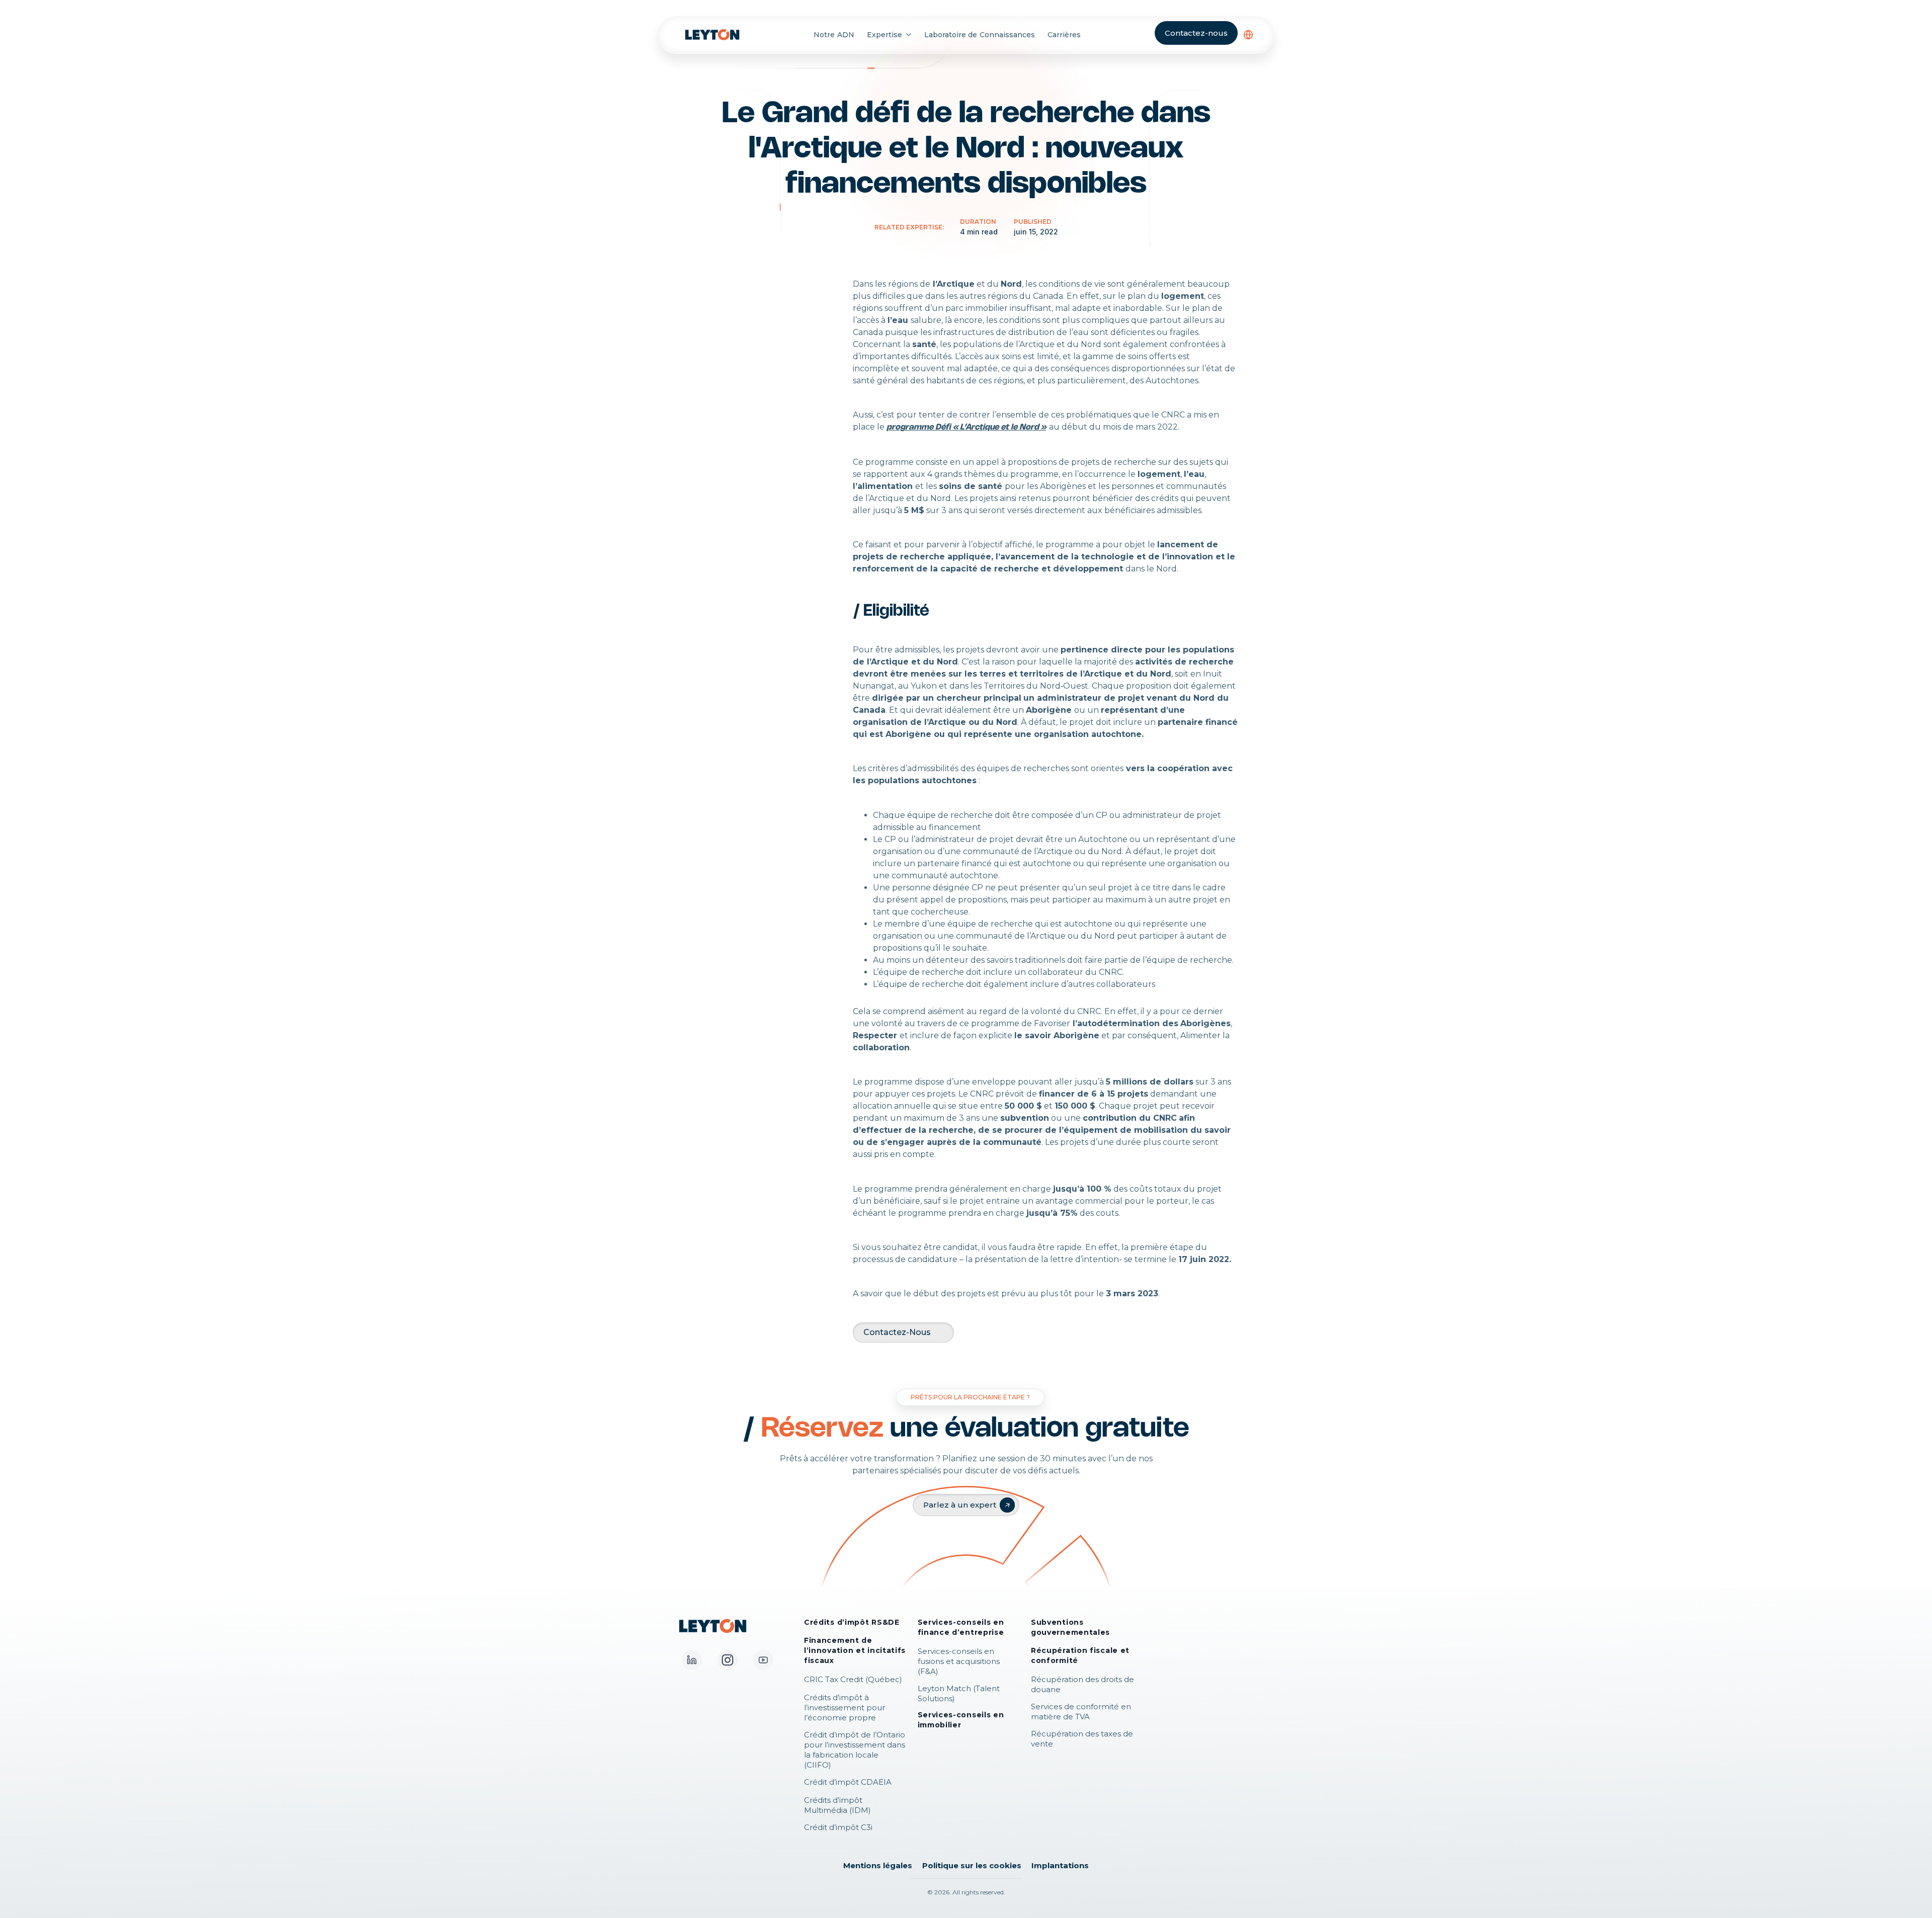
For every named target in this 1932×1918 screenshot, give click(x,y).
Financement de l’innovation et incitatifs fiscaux (855, 1650)
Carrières (1064, 35)
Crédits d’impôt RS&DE (852, 1622)
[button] (1248, 35)
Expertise (884, 35)
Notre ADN (834, 35)
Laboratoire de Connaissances (980, 35)
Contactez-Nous (897, 1332)
